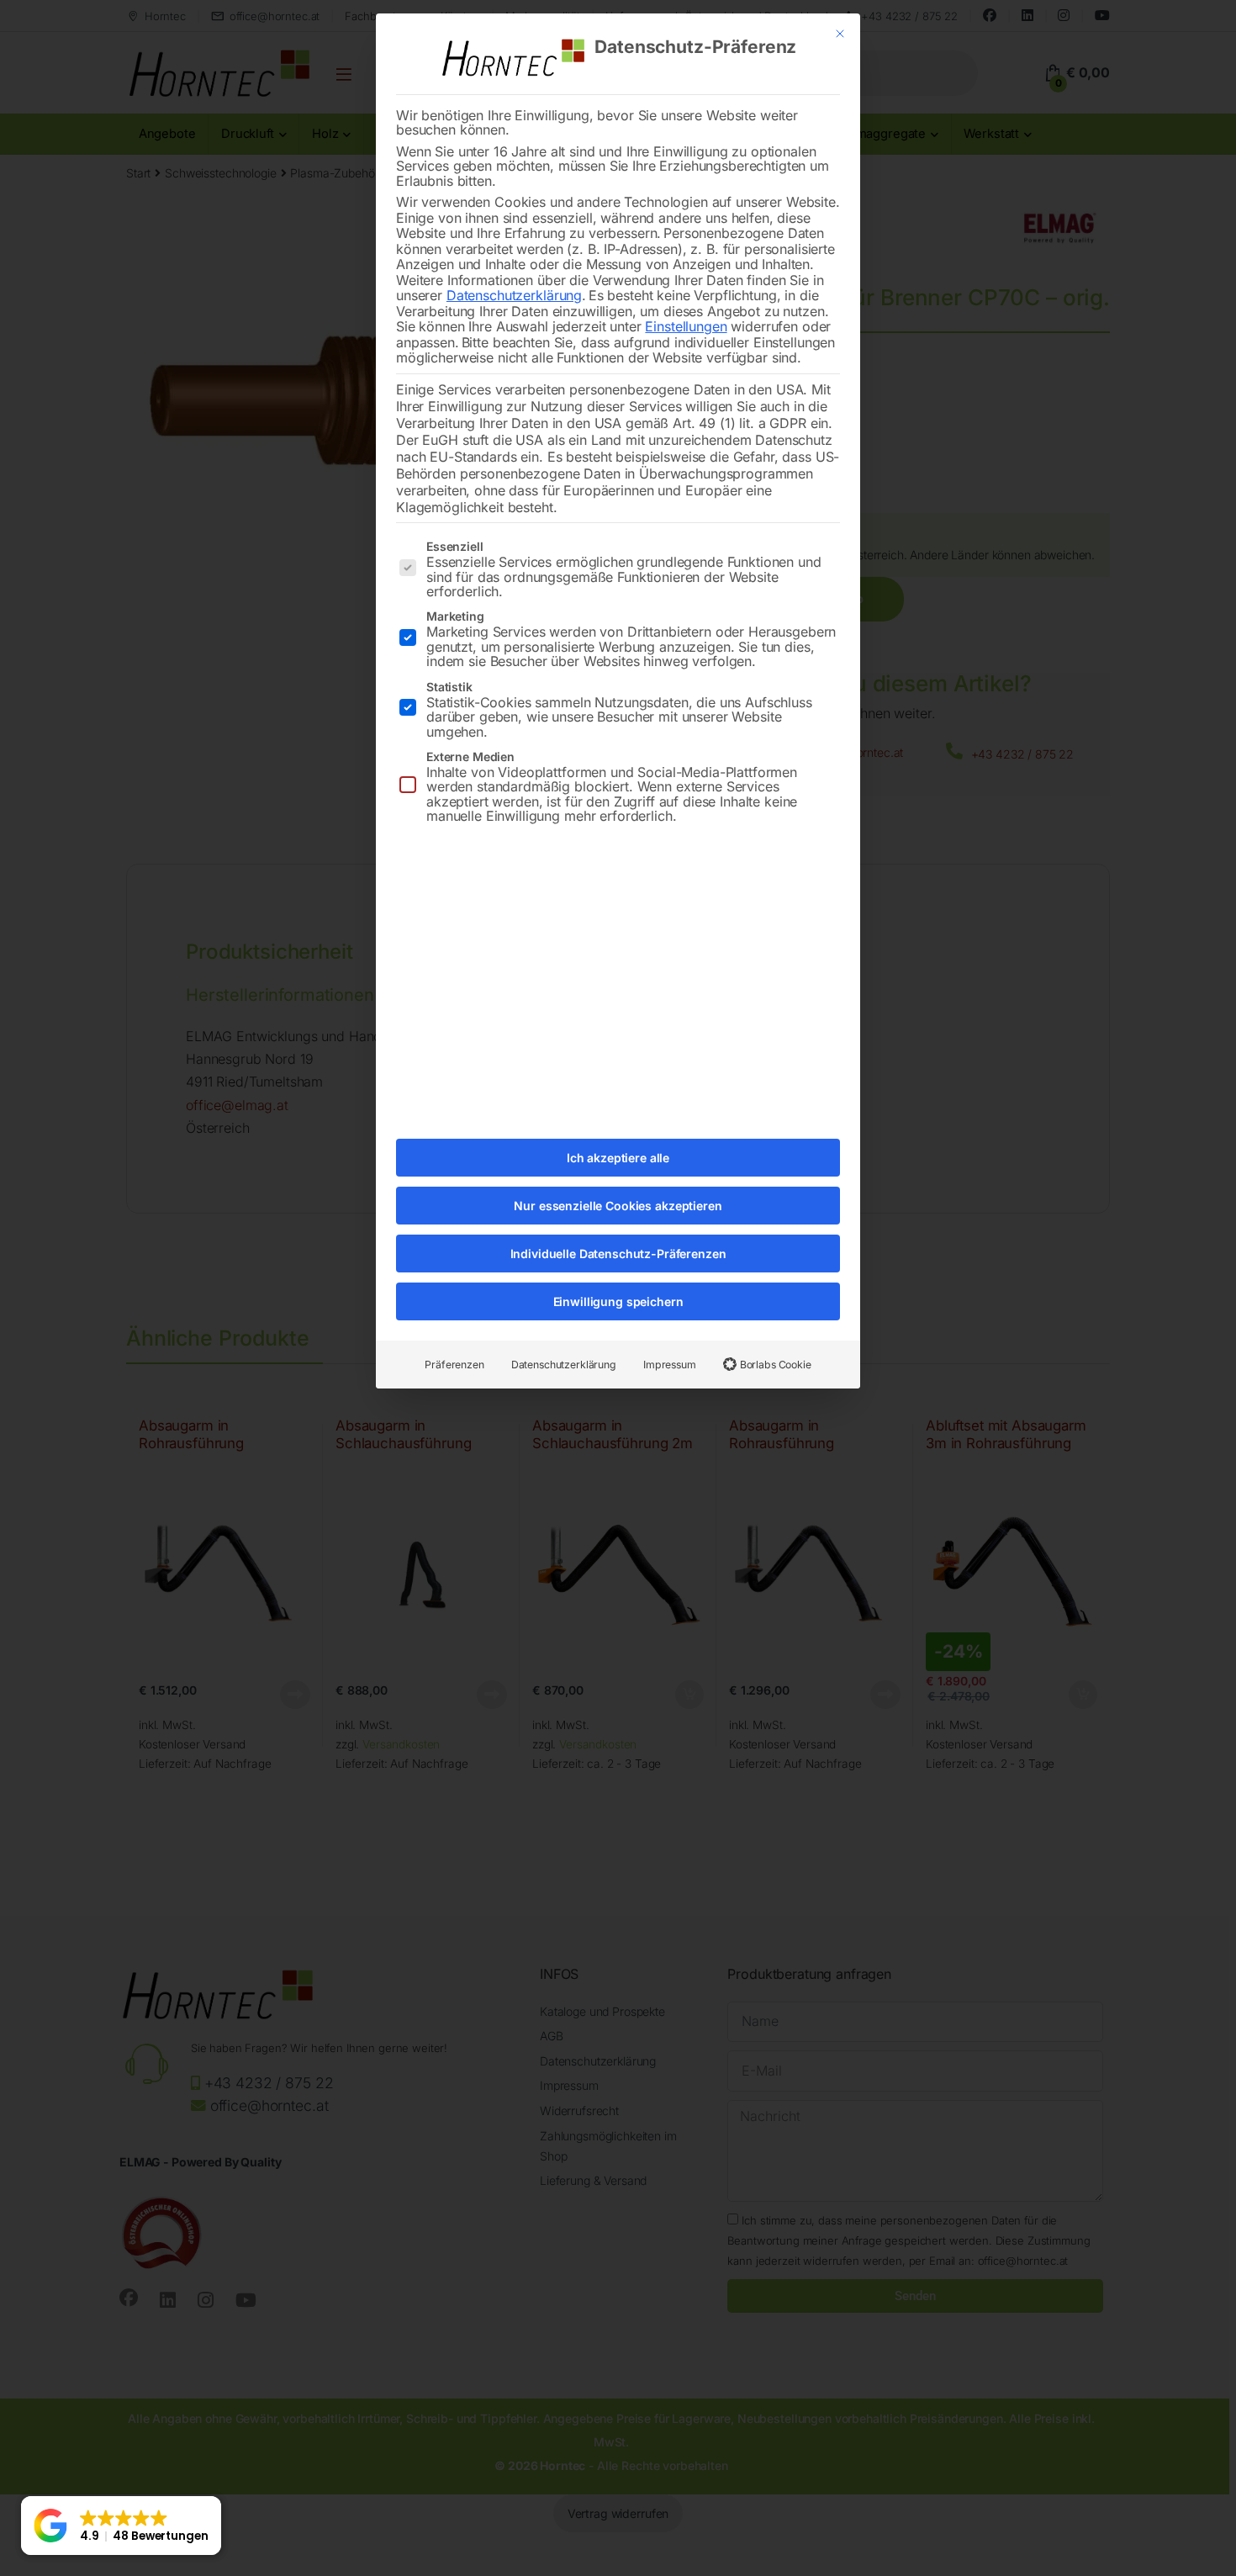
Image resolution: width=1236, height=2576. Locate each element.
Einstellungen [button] (686, 326)
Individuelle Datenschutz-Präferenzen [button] (618, 1254)
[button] (121, 2526)
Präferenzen (454, 1365)
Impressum (670, 1365)
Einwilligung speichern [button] (618, 1301)
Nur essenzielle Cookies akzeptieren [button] (618, 1206)
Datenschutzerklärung (514, 295)
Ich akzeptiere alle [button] (618, 1158)
